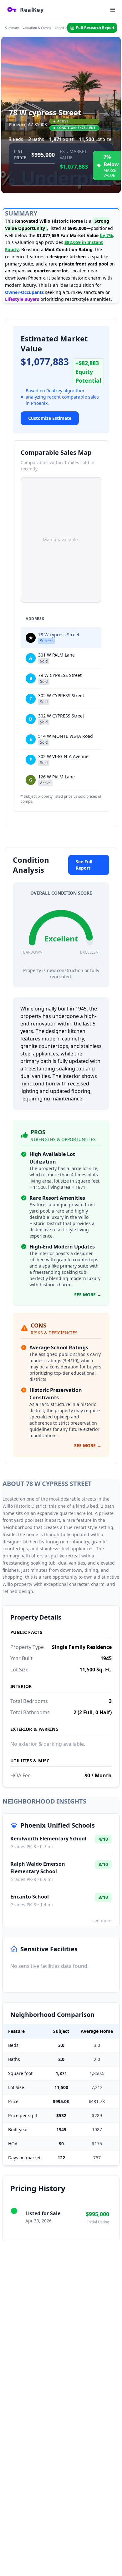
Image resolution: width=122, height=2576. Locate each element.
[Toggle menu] (113, 10)
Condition (62, 28)
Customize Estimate (50, 418)
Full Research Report (95, 28)
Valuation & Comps (37, 28)
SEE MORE (88, 1295)
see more (102, 1921)
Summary (12, 28)
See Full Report (84, 865)
